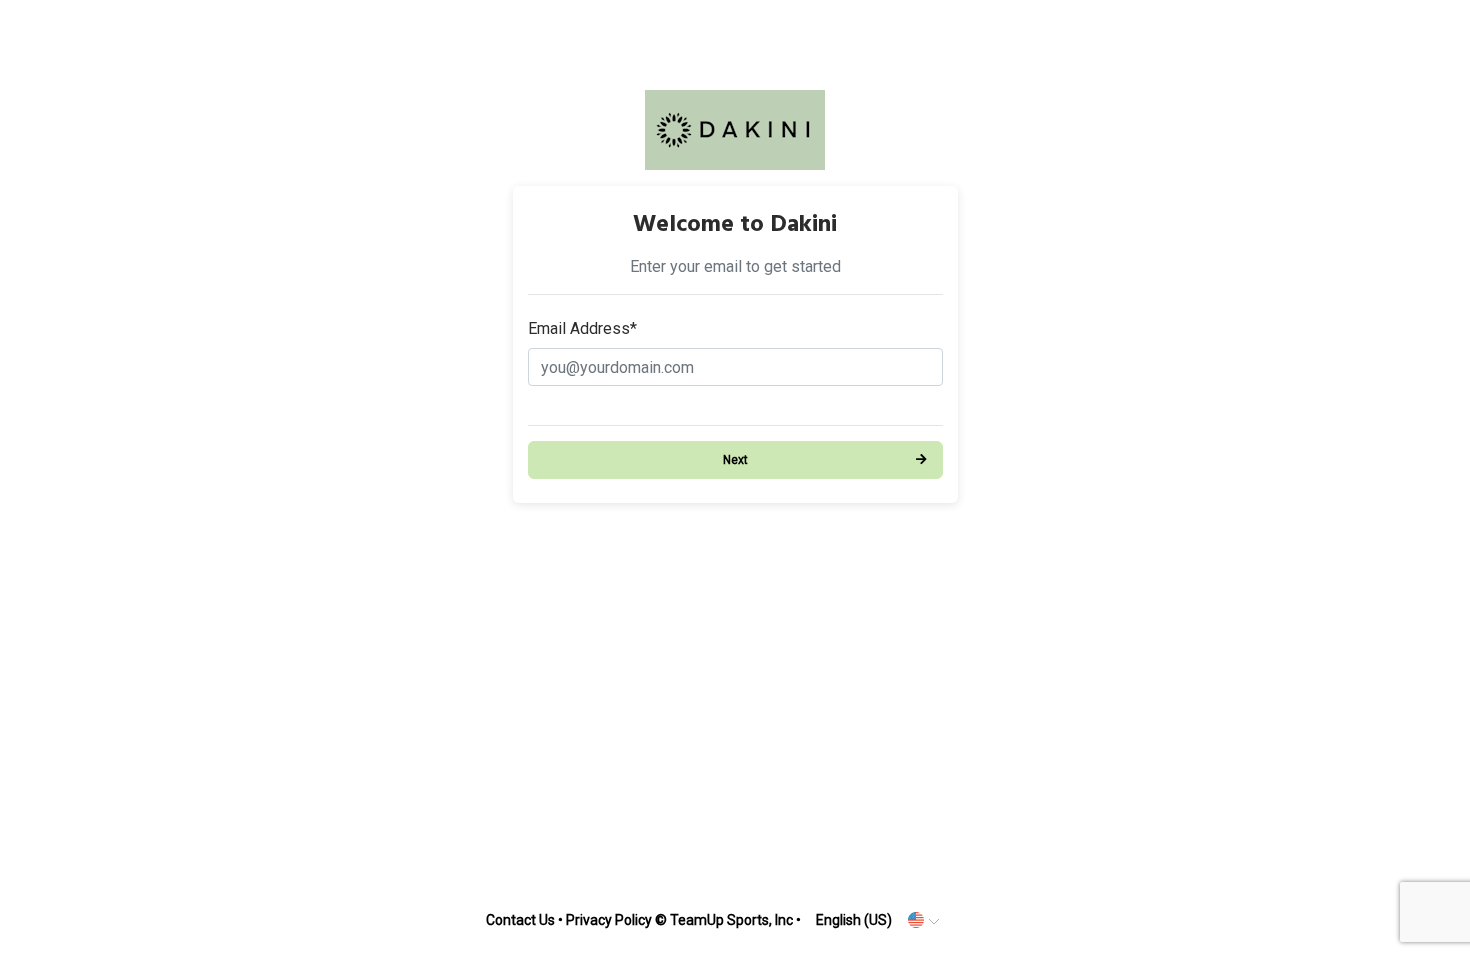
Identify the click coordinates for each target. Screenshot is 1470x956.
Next (735, 460)
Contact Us (520, 920)
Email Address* (582, 328)
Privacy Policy (609, 920)
